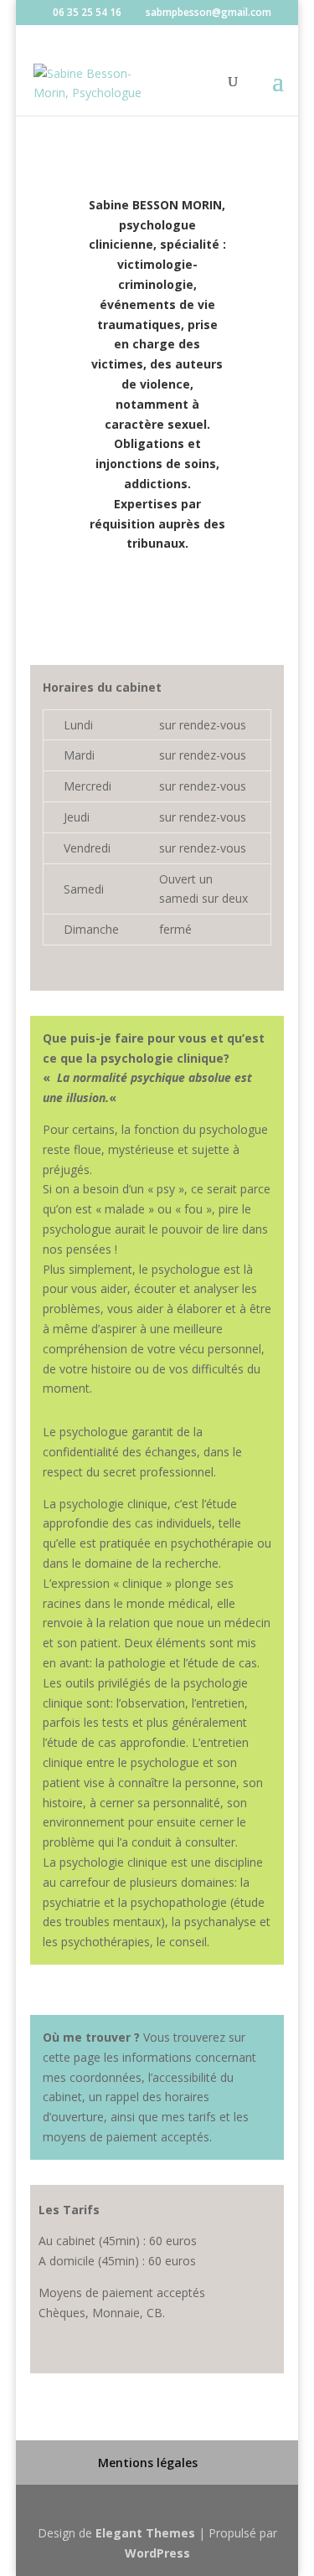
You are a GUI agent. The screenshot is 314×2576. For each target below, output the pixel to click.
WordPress (157, 2553)
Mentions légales (148, 2463)
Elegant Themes (145, 2533)
